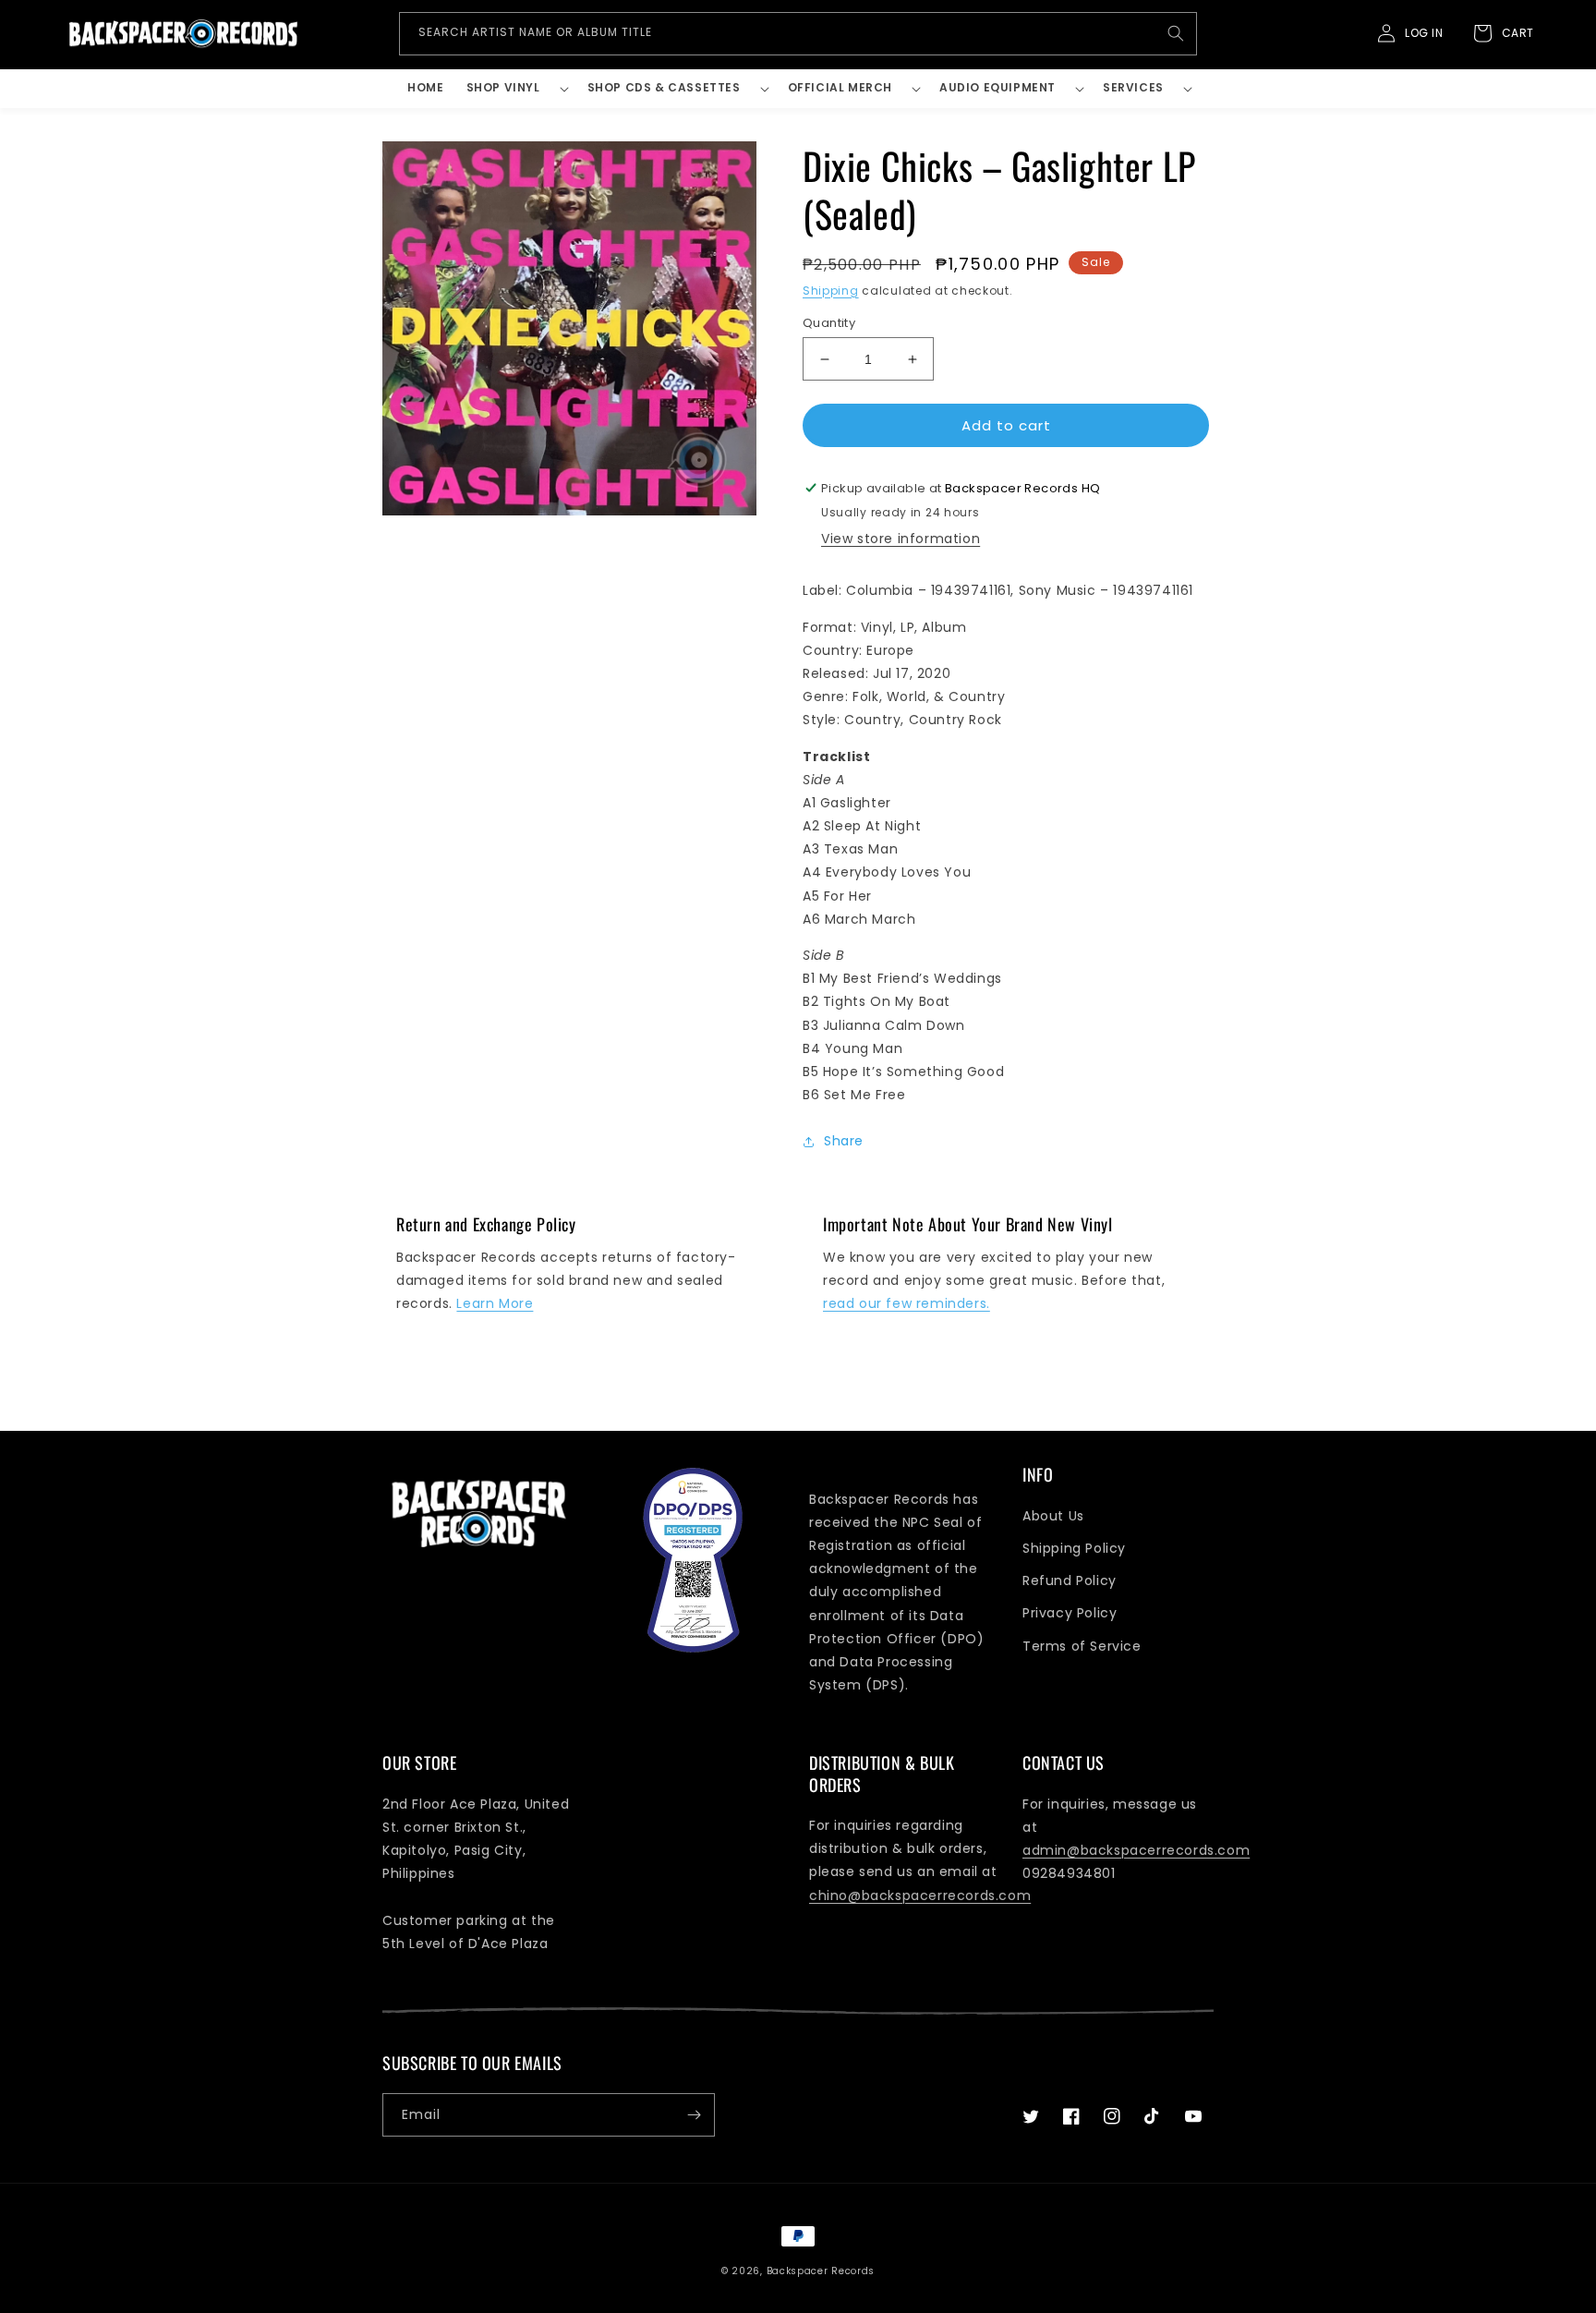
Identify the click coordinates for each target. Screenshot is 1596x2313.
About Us (1053, 1516)
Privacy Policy (1070, 1613)
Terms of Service (1082, 1646)
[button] (516, 89)
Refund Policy (1070, 1580)
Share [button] (844, 1141)
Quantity (829, 323)
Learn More (495, 1303)
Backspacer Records (821, 2271)
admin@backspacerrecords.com (1136, 1850)
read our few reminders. (907, 1303)
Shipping (831, 291)
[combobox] (798, 34)
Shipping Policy (1074, 1548)
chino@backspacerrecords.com (920, 1895)
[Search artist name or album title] (1176, 33)
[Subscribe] (694, 2115)
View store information (901, 539)
